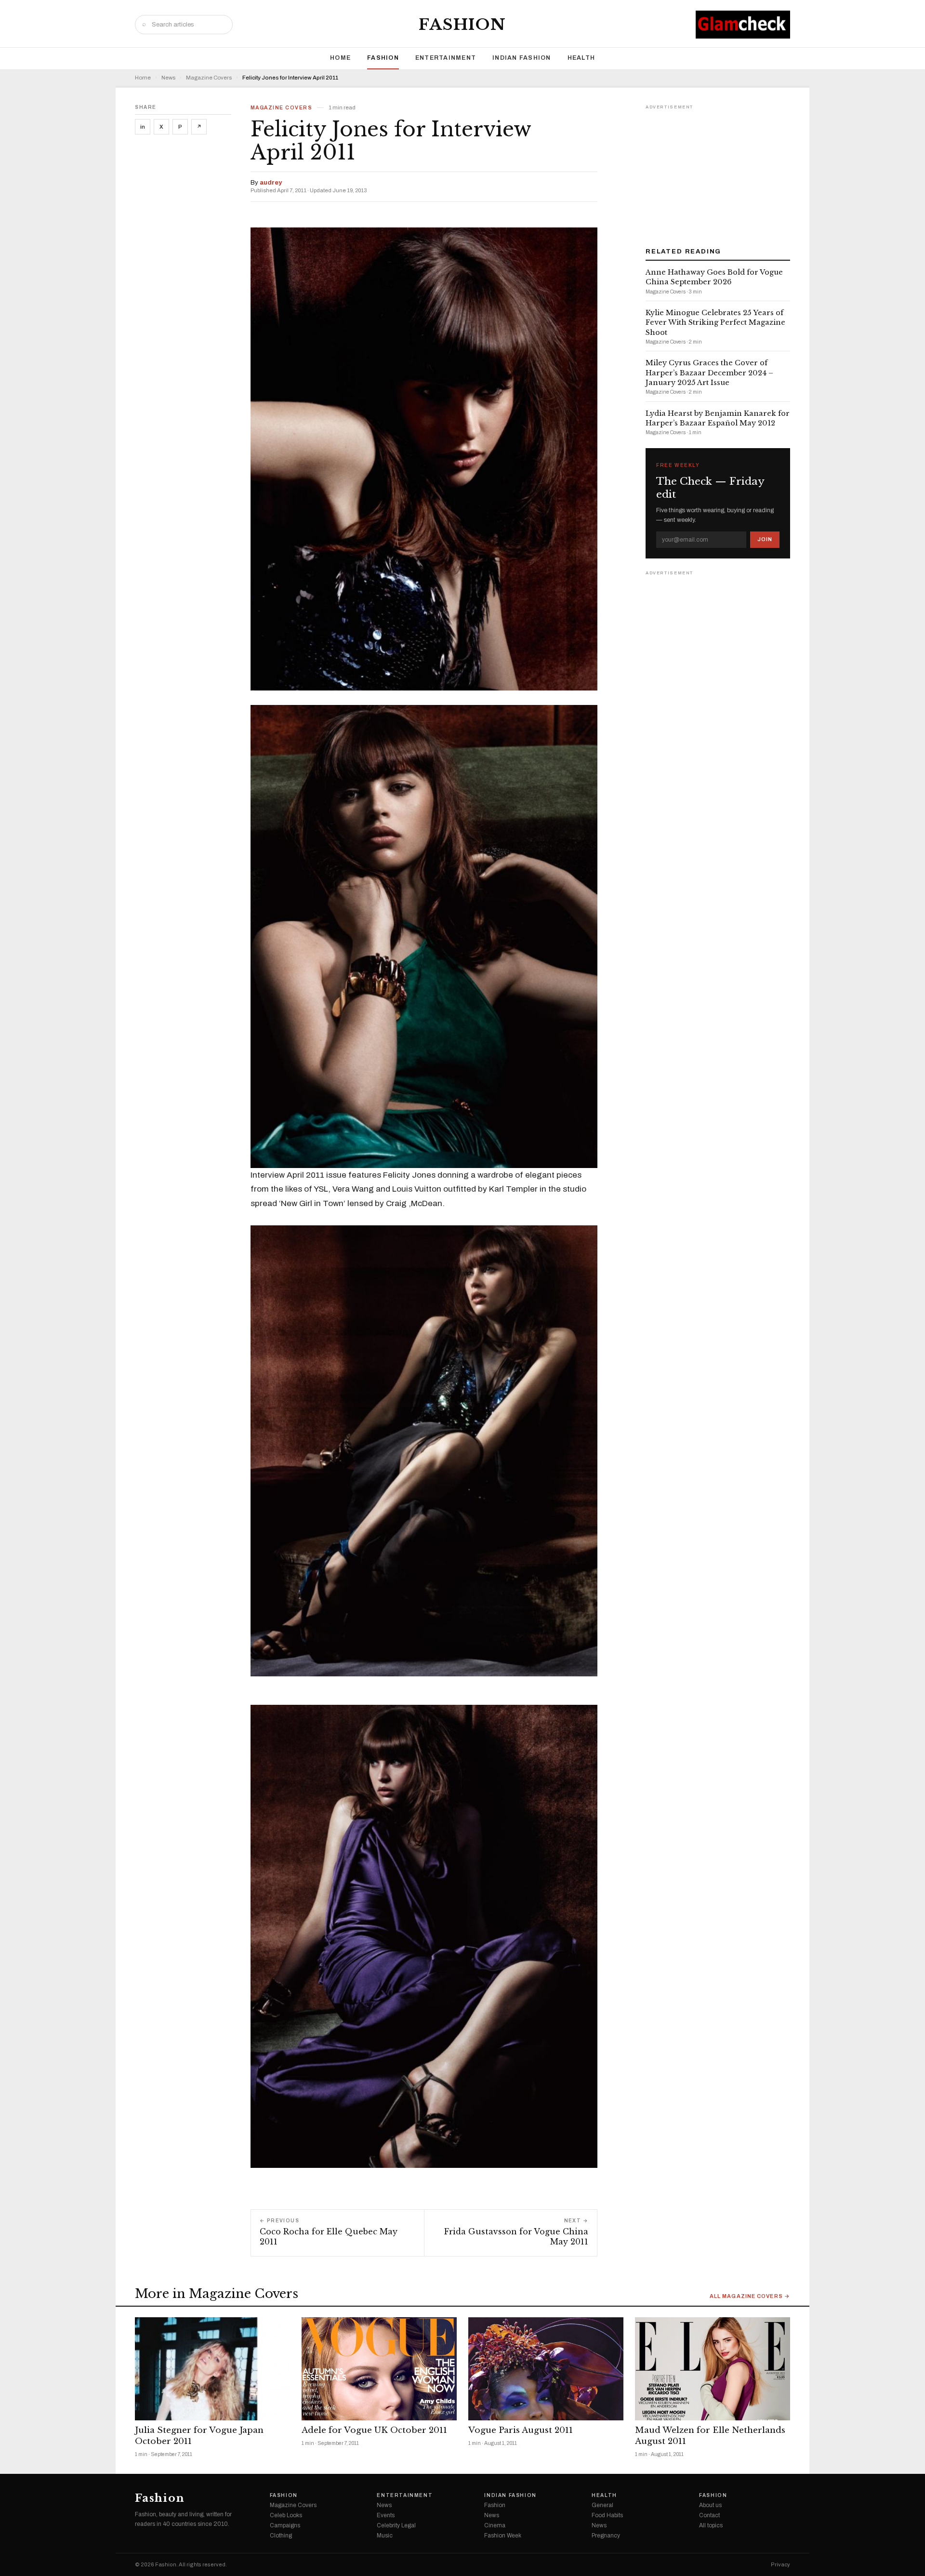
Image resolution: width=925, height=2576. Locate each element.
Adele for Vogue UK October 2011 (374, 2430)
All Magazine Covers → (750, 2296)
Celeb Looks (286, 2515)
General (602, 2505)
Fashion (462, 25)
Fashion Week (503, 2536)
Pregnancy (606, 2536)
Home (340, 58)
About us (710, 2505)
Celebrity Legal (396, 2525)
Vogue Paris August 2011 (521, 2430)
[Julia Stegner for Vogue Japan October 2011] (212, 2369)
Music (385, 2536)
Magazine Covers (209, 78)
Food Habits (607, 2515)
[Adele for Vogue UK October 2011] (379, 2369)
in (143, 127)
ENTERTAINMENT (446, 58)
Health (581, 58)
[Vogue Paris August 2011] (546, 2369)
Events (386, 2515)
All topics (711, 2525)
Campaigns (285, 2525)
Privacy (780, 2565)
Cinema (495, 2525)
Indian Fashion (522, 58)
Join (765, 539)
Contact (709, 2515)
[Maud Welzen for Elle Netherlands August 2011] (713, 2369)
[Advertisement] (718, 173)
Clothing (281, 2536)
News (168, 78)
